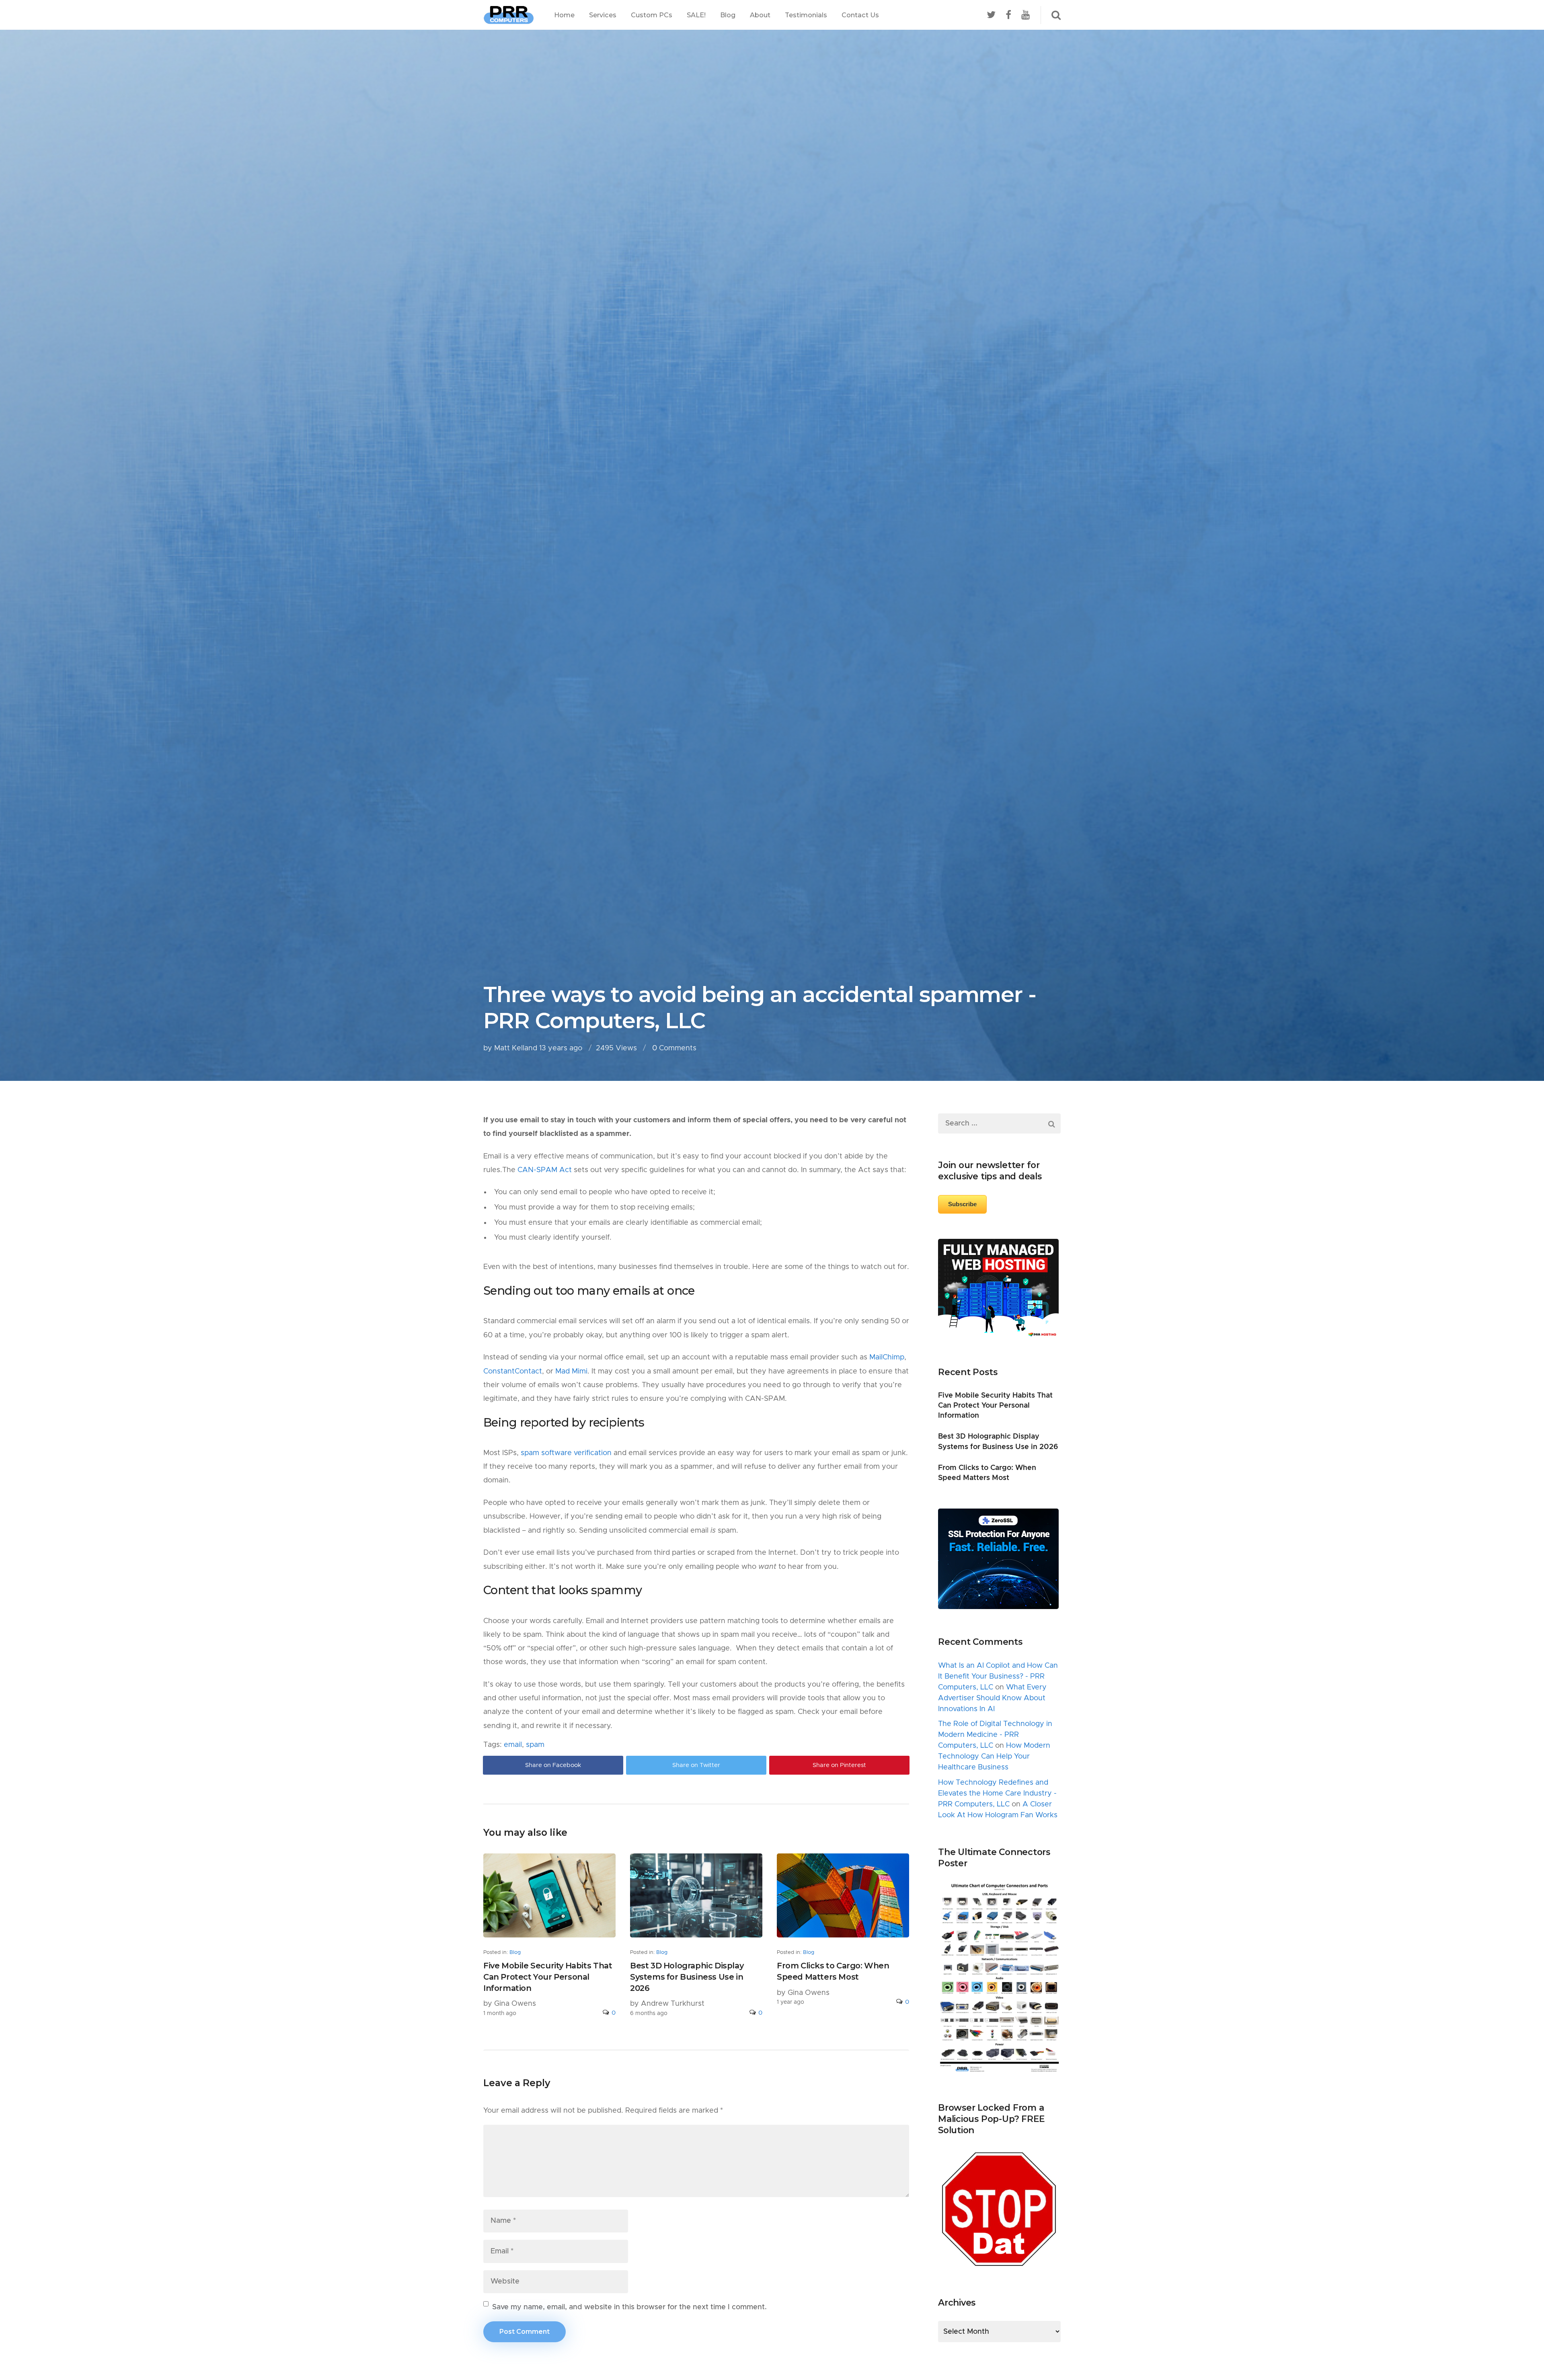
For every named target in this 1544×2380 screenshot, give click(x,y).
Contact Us (860, 15)
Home (564, 15)
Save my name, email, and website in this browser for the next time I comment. (629, 2307)
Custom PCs (652, 15)
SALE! (696, 15)
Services (603, 15)
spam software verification (566, 1453)
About (760, 15)
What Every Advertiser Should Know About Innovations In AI (992, 1698)
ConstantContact (513, 1371)
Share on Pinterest (839, 1765)
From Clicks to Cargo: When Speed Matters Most (833, 1971)
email (513, 1745)
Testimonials (806, 15)
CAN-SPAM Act (545, 1170)
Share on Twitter (696, 1765)
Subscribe (962, 1204)
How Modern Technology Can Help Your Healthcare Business (994, 1757)
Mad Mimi (571, 1371)
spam (535, 1745)
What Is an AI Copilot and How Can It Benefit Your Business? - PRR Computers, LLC (998, 1677)
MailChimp (887, 1357)
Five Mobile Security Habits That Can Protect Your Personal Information (548, 1977)
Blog (728, 15)
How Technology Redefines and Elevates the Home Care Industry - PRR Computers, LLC (997, 1794)
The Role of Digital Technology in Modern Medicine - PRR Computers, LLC (995, 1735)
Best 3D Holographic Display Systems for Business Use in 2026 (687, 1977)
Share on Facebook (553, 1765)
